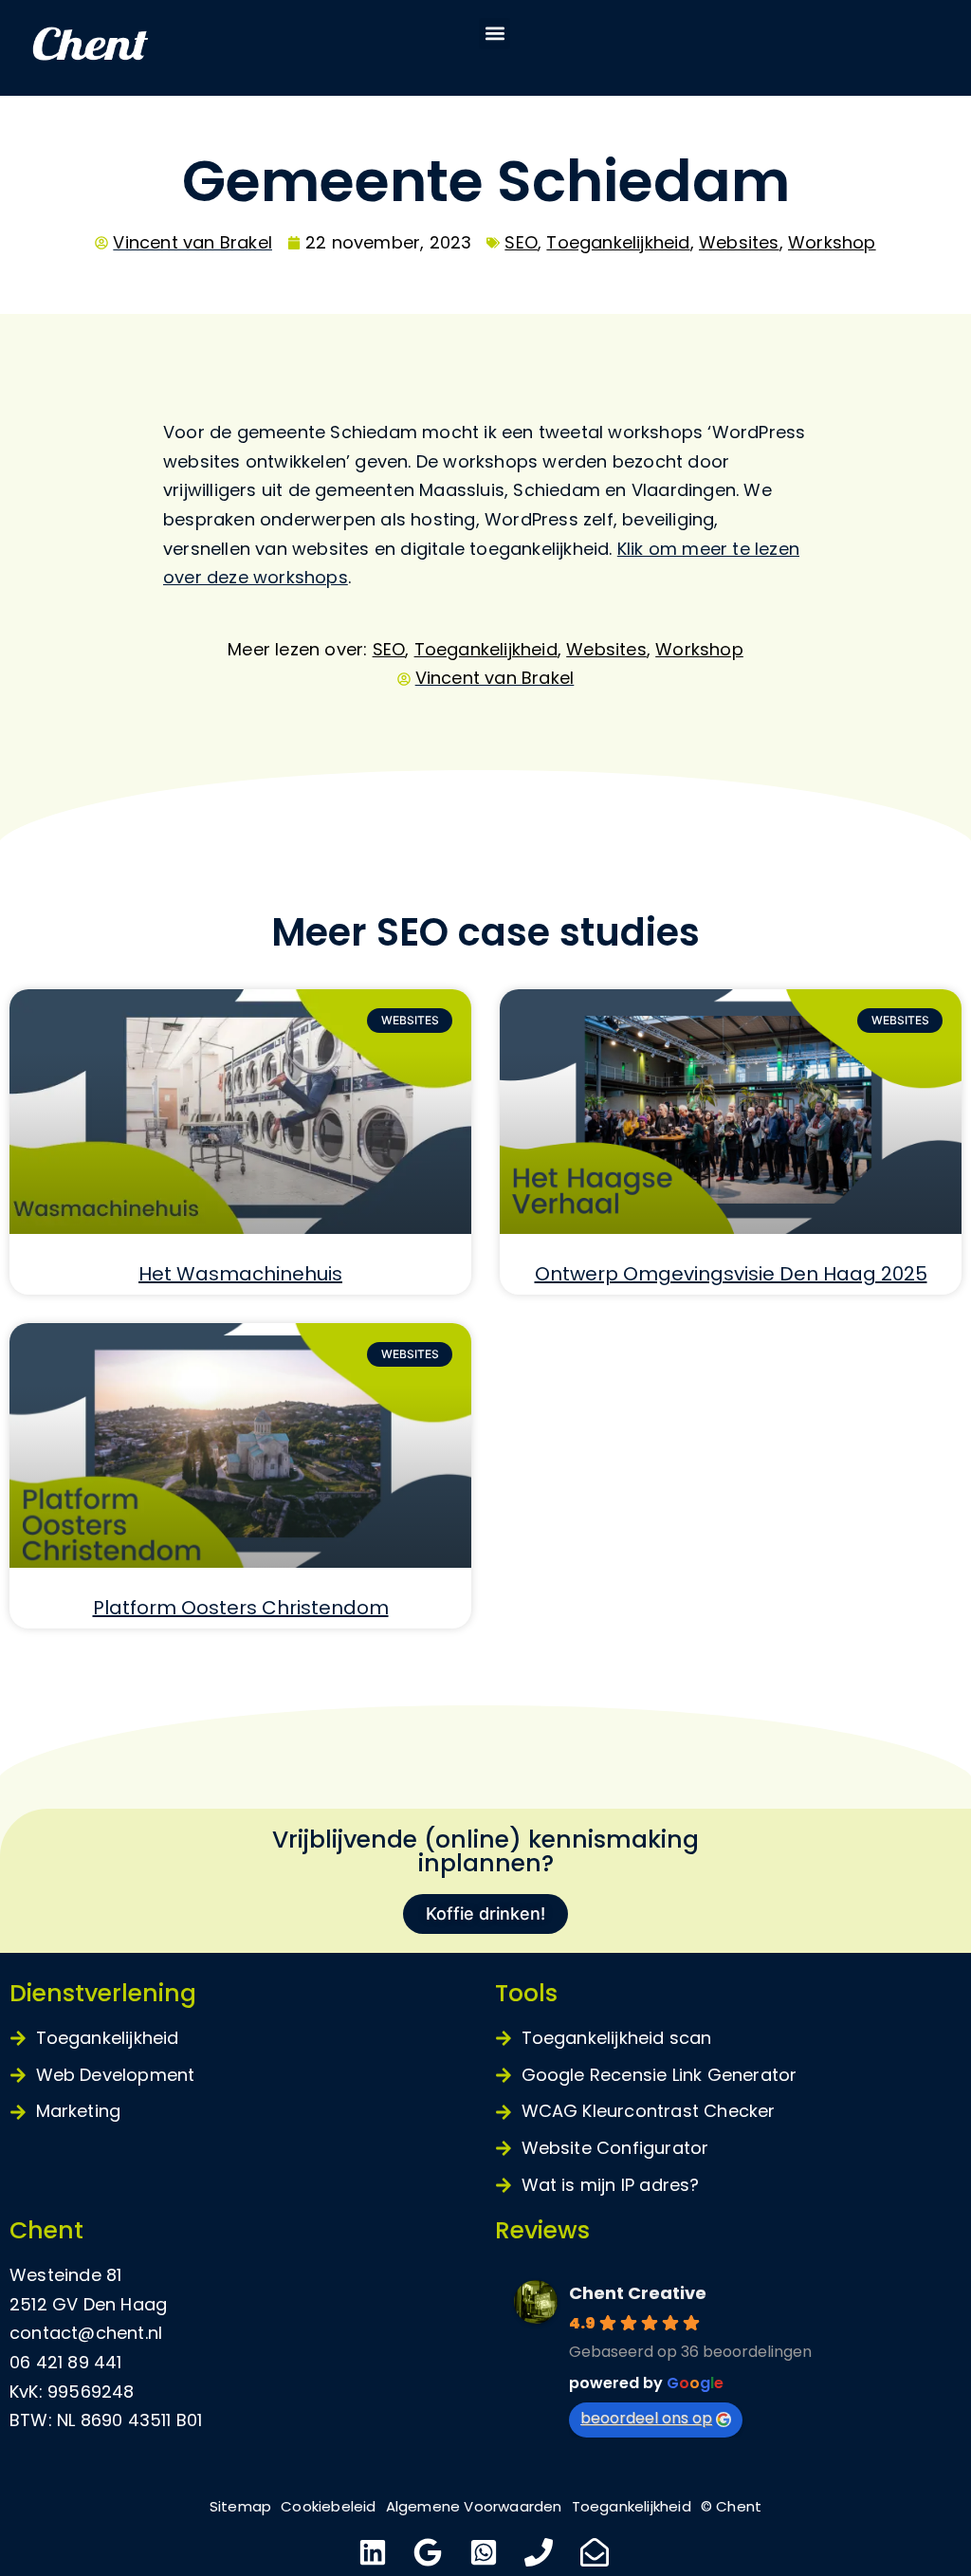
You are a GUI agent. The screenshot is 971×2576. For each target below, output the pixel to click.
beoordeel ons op (646, 2418)
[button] (495, 34)
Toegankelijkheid (618, 242)
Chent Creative (638, 2293)
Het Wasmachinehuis (240, 1274)
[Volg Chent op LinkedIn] (375, 2552)
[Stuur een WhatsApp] (486, 2552)
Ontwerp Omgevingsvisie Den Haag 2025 (731, 1274)
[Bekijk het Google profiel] (430, 2552)
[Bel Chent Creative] (541, 2552)
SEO (521, 242)
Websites (739, 242)
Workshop (832, 242)
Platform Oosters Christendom (241, 1608)
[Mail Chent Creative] (597, 2552)
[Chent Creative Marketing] (133, 48)
